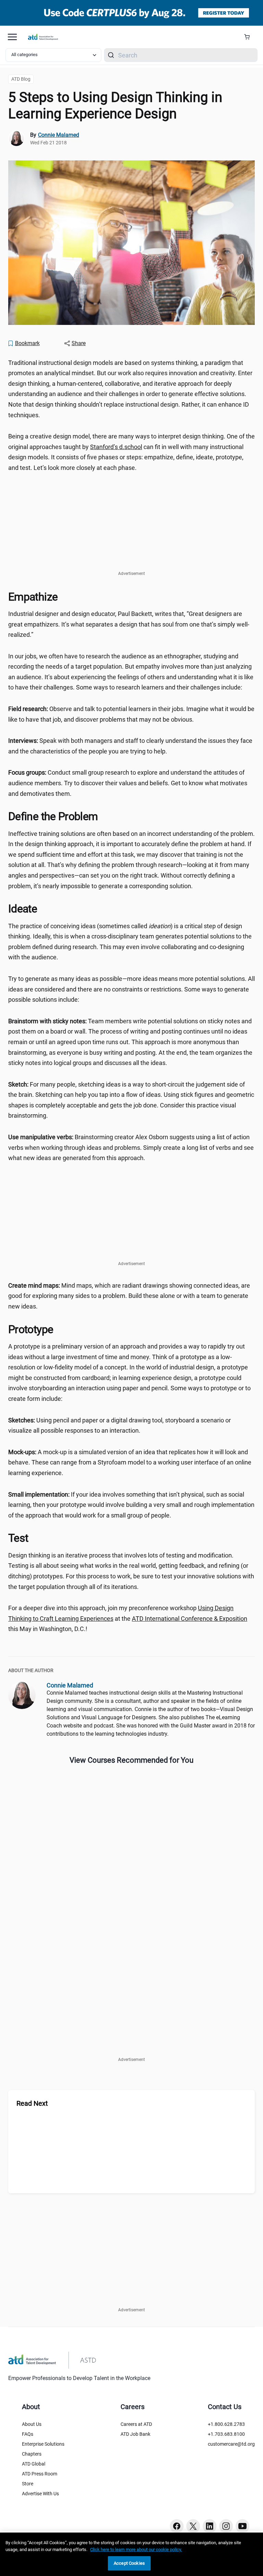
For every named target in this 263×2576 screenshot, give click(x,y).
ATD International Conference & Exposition (190, 1619)
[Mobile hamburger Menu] (12, 37)
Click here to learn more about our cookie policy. (136, 2549)
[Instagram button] (226, 2526)
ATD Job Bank (135, 2434)
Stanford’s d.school (116, 447)
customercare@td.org (231, 2444)
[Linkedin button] (210, 2526)
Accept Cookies (129, 2563)
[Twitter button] (193, 2526)
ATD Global (34, 2464)
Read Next (32, 2103)
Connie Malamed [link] (59, 135)
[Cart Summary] (249, 37)
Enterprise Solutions (43, 2444)
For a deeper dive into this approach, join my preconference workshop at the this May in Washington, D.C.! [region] (128, 1618)
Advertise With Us (40, 2494)
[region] (131, 2554)
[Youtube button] (242, 2526)
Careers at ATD (136, 2424)
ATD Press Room (40, 2474)
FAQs (28, 2434)
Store (28, 2484)
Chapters (32, 2454)
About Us (32, 2424)
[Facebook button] (177, 2526)
